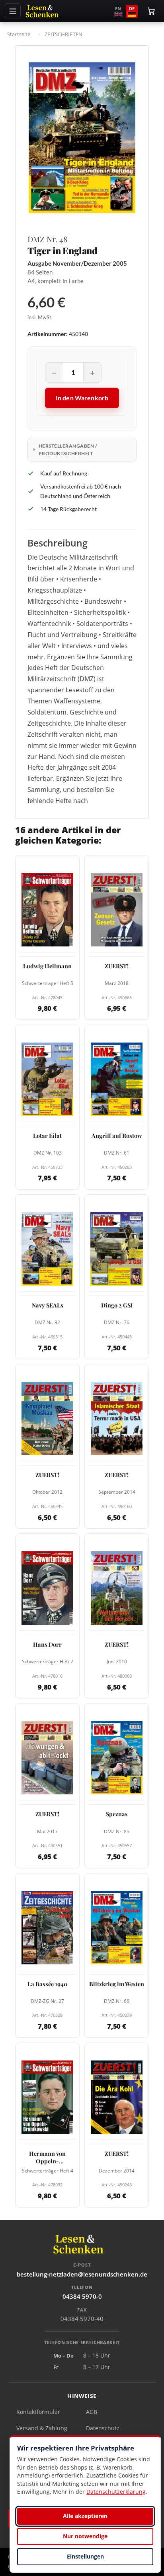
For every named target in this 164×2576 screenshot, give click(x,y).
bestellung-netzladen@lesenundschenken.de (82, 2274)
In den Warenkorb (82, 398)
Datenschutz (103, 2428)
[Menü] (13, 11)
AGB (92, 2412)
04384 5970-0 (82, 2296)
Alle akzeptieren (85, 2516)
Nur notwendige (85, 2536)
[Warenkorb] (151, 11)
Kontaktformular (38, 2412)
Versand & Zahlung (42, 2428)
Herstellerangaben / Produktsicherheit (68, 450)
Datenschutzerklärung (116, 2492)
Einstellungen (85, 2556)
